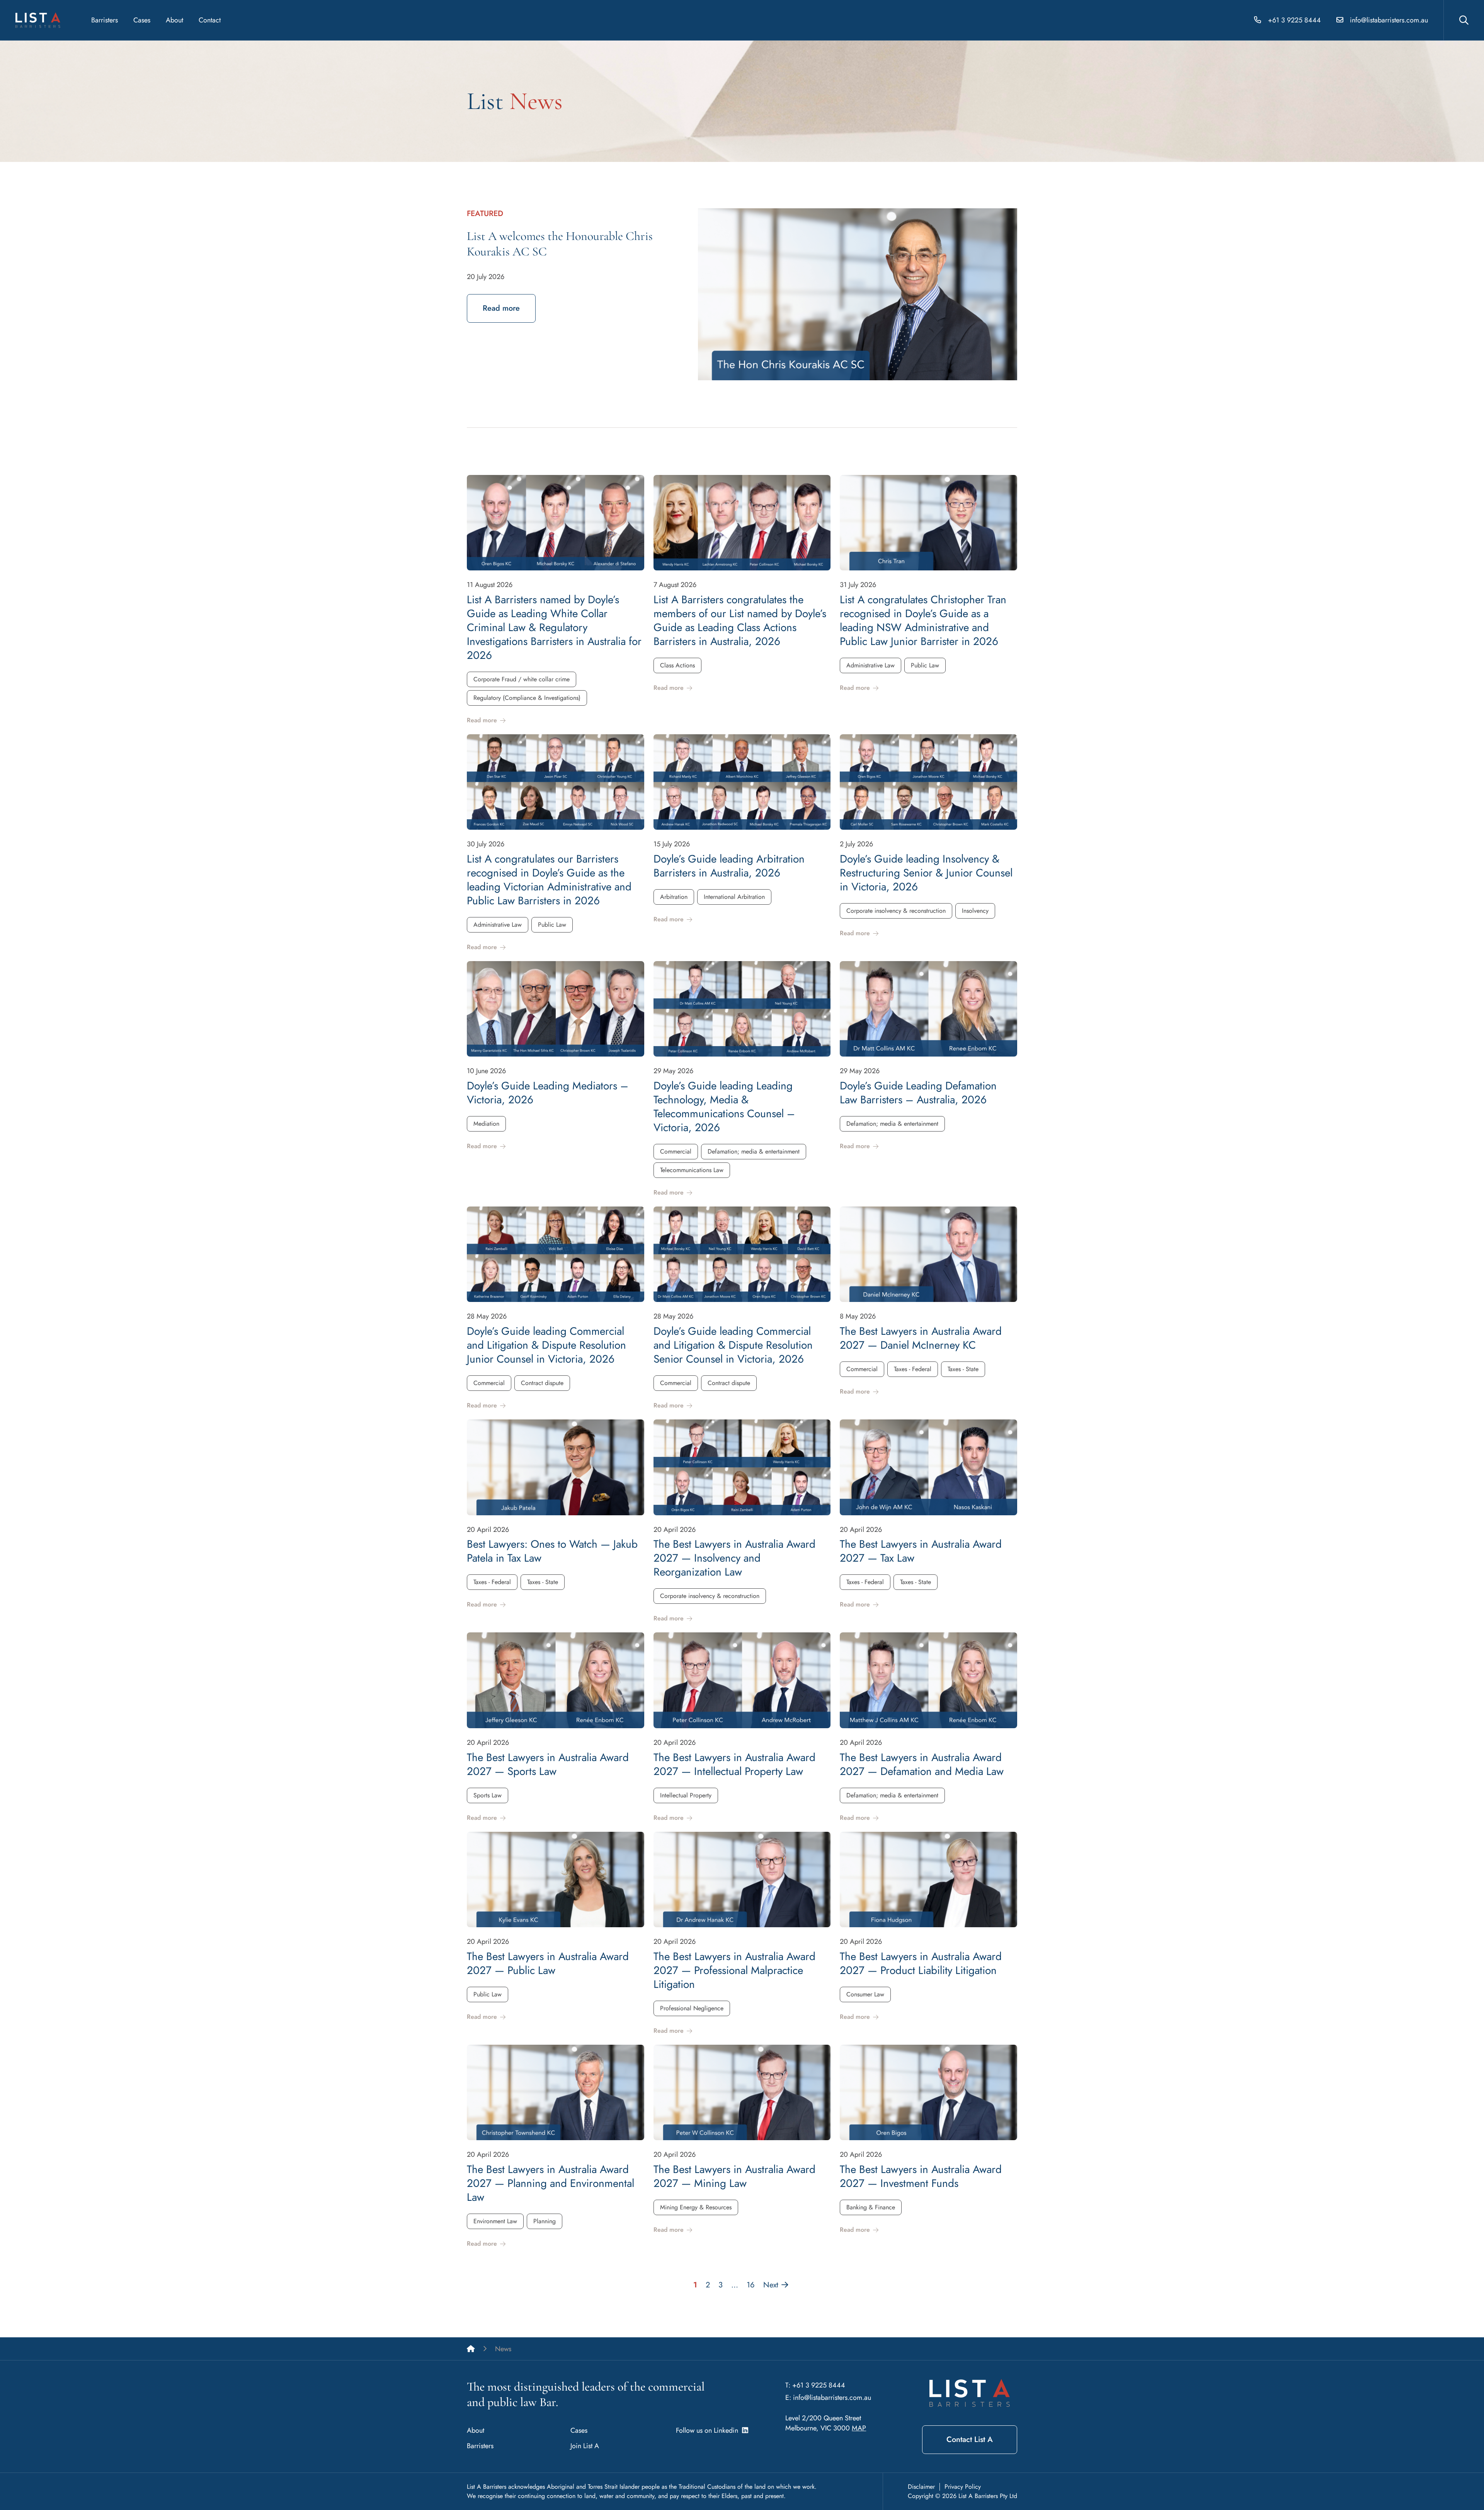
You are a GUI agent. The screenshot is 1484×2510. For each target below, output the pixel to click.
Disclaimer (921, 2487)
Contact (210, 20)
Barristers (105, 20)
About (174, 20)
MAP (859, 2428)
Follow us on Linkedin (709, 2430)
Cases (142, 20)
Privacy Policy (963, 2487)
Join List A (585, 2446)
